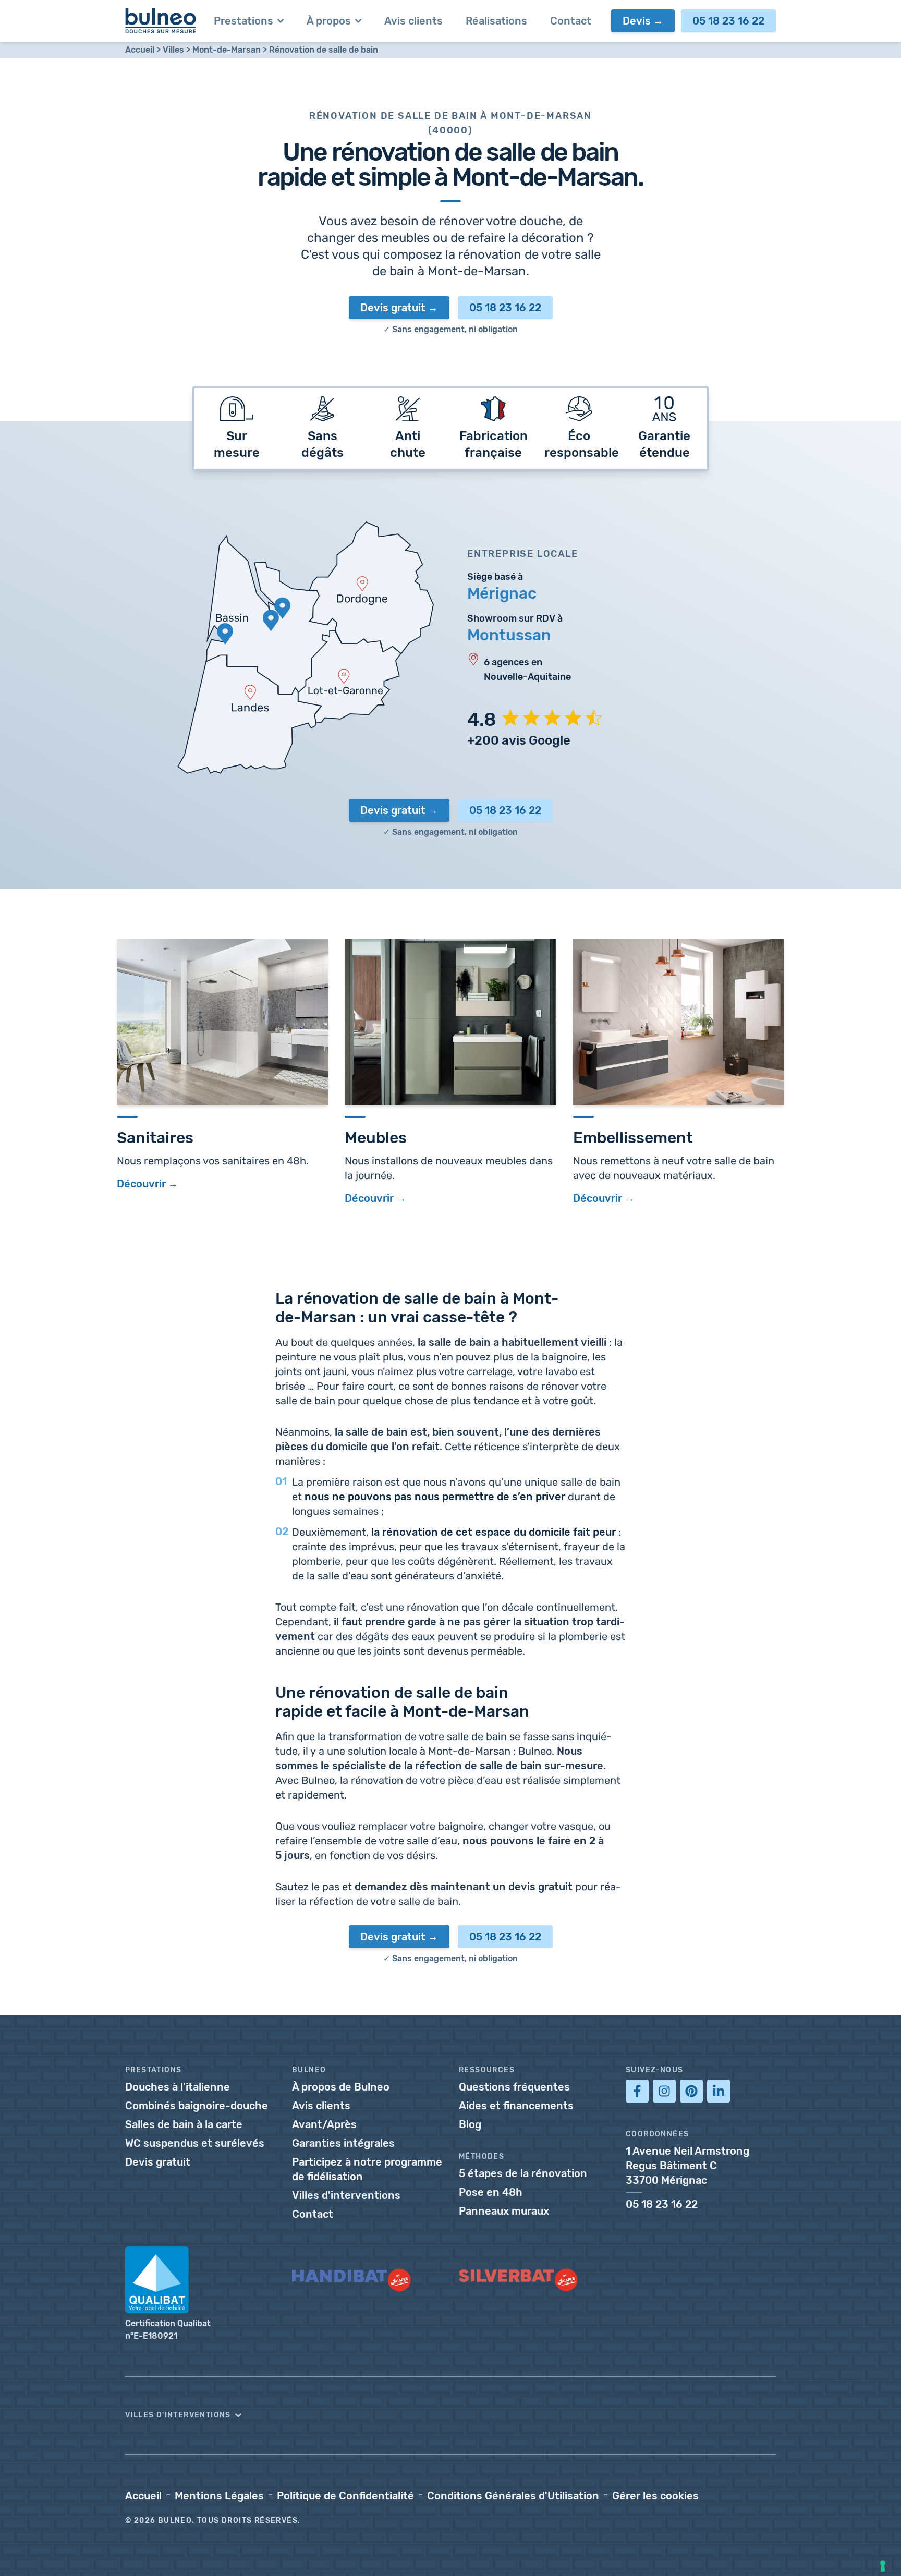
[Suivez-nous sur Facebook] (637, 2091)
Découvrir (141, 1184)
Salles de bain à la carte (184, 2124)
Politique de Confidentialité (345, 2496)
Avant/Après (324, 2124)
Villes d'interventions (346, 2195)
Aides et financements (516, 2106)
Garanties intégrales (343, 2143)
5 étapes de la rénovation (523, 2173)
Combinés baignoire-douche (197, 2106)
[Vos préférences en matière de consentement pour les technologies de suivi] (883, 2566)
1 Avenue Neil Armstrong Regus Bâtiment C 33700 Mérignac (687, 2166)
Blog (470, 2124)
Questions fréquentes (514, 2087)
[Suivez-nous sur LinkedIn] (719, 2091)
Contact (313, 2214)
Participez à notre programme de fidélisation (367, 2169)
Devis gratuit (393, 308)
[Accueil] (161, 21)
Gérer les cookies (655, 2496)
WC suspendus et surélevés (195, 2143)
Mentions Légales (219, 2496)
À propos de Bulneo (341, 2087)
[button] (451, 2415)
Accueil (140, 50)
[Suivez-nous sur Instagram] (664, 2091)
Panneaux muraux (504, 2211)
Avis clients (321, 2106)
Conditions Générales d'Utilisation (513, 2496)
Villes (173, 50)
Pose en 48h (491, 2192)
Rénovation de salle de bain (324, 50)
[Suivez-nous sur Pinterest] (691, 2091)
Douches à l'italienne (178, 2087)
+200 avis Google (519, 740)
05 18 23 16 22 (728, 21)
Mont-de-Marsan (227, 50)
